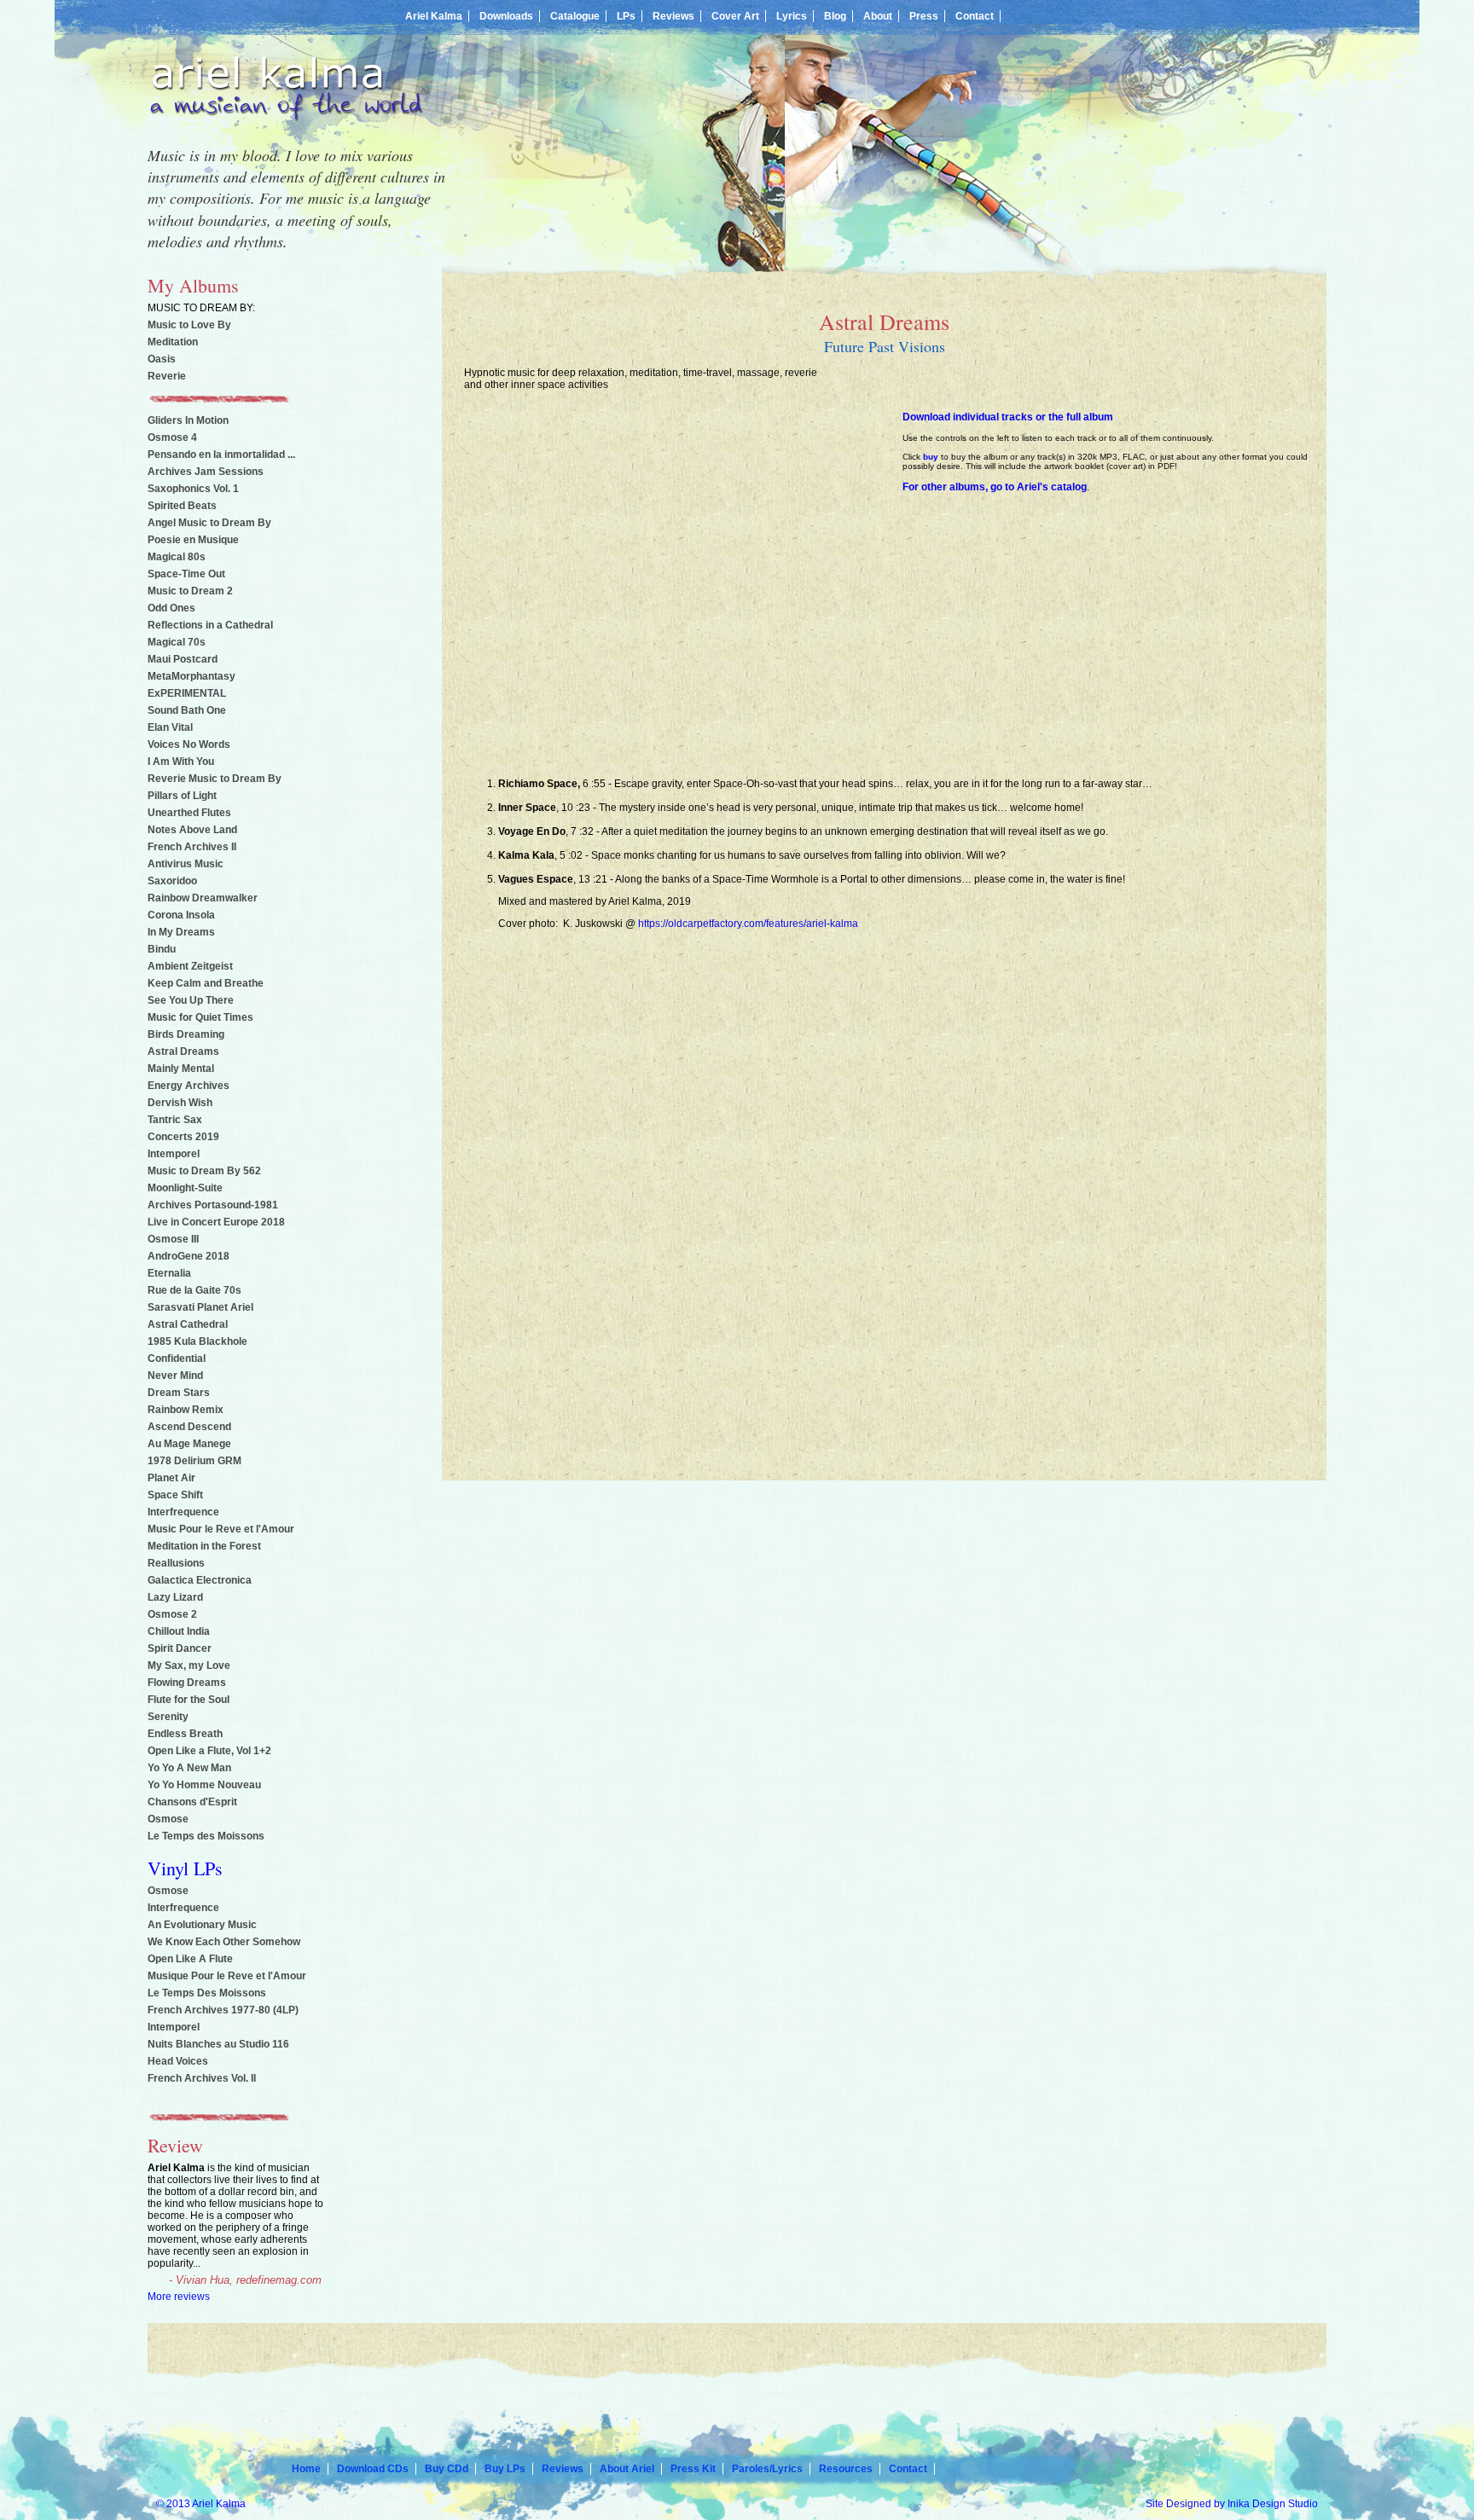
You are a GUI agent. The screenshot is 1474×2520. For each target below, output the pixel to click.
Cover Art (735, 16)
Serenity (168, 1717)
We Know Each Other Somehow (224, 1942)
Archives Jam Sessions (206, 472)
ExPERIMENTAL (187, 693)
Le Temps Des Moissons (207, 1993)
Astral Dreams (183, 1051)
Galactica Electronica (200, 1580)
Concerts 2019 (183, 1137)
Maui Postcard (183, 659)
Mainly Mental (181, 1069)
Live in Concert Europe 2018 (216, 1222)
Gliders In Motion (188, 420)
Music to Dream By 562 (204, 1171)
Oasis (162, 359)
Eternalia (169, 1273)
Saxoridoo (172, 881)
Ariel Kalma (434, 16)
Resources (846, 2469)
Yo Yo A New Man (189, 1768)
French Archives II (192, 847)
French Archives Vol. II (202, 2078)
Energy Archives (189, 1086)
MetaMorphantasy (192, 676)
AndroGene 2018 (189, 1256)
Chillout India (179, 1631)
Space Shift (175, 1495)
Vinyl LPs (185, 1868)
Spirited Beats (182, 506)
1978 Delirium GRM (194, 1461)
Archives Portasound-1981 (213, 1205)
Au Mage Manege (189, 1444)
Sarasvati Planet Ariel (200, 1307)
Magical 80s (177, 557)
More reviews (179, 2297)
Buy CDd (447, 2469)
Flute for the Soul (189, 1700)
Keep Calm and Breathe (206, 983)
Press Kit (693, 2469)
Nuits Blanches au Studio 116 (218, 2044)
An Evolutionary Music (202, 1925)
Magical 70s (177, 642)
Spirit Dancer (180, 1648)
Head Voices (178, 2061)
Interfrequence (183, 1512)
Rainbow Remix (186, 1410)
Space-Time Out (186, 574)
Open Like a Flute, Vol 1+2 (209, 1751)
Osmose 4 (172, 437)
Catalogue (575, 16)
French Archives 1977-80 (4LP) (223, 2010)
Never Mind (175, 1376)
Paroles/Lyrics (767, 2469)
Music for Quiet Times (200, 1017)
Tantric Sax (175, 1120)
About (878, 16)
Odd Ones (171, 608)
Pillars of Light (182, 796)
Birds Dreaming (186, 1034)
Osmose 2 (172, 1614)
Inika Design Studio (1273, 2504)
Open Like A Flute (190, 1959)
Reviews (673, 16)
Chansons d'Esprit (192, 1802)
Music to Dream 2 (190, 591)
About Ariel (627, 2469)
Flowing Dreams (187, 1683)
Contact (975, 16)
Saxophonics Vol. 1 (193, 489)
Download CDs (373, 2469)
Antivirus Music (186, 864)
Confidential (177, 1358)
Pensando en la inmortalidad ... (221, 455)
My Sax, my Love (189, 1666)
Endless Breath (185, 1734)
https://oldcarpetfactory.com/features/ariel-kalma (748, 924)
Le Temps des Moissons (206, 1836)
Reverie (167, 376)
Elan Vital (170, 727)
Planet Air (171, 1478)
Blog (835, 16)
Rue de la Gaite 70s (194, 1290)
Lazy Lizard (175, 1597)
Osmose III (173, 1239)
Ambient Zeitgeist (190, 966)
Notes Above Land (192, 830)
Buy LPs (505, 2469)
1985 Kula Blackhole (197, 1341)
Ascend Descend (189, 1427)
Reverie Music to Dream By (215, 779)
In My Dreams (181, 932)
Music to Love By (189, 325)
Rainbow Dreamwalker (203, 898)
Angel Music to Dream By (209, 523)
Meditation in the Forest (204, 1546)
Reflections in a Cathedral (210, 625)
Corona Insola (181, 915)
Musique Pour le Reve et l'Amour (227, 1976)
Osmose (168, 1819)
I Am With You (181, 762)
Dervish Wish (180, 1103)
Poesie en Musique (193, 540)
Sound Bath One (187, 710)
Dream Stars (179, 1393)
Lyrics (792, 16)
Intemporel (174, 1154)
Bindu (162, 949)
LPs (626, 16)
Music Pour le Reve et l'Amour (221, 1529)
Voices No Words (189, 744)
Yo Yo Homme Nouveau (204, 1785)
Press (924, 16)
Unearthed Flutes (189, 813)
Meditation (173, 342)
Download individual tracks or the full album (1008, 417)
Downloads (506, 16)
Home (306, 2469)
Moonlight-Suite (185, 1188)
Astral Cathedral (188, 1324)
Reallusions (176, 1563)
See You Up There (191, 1000)
